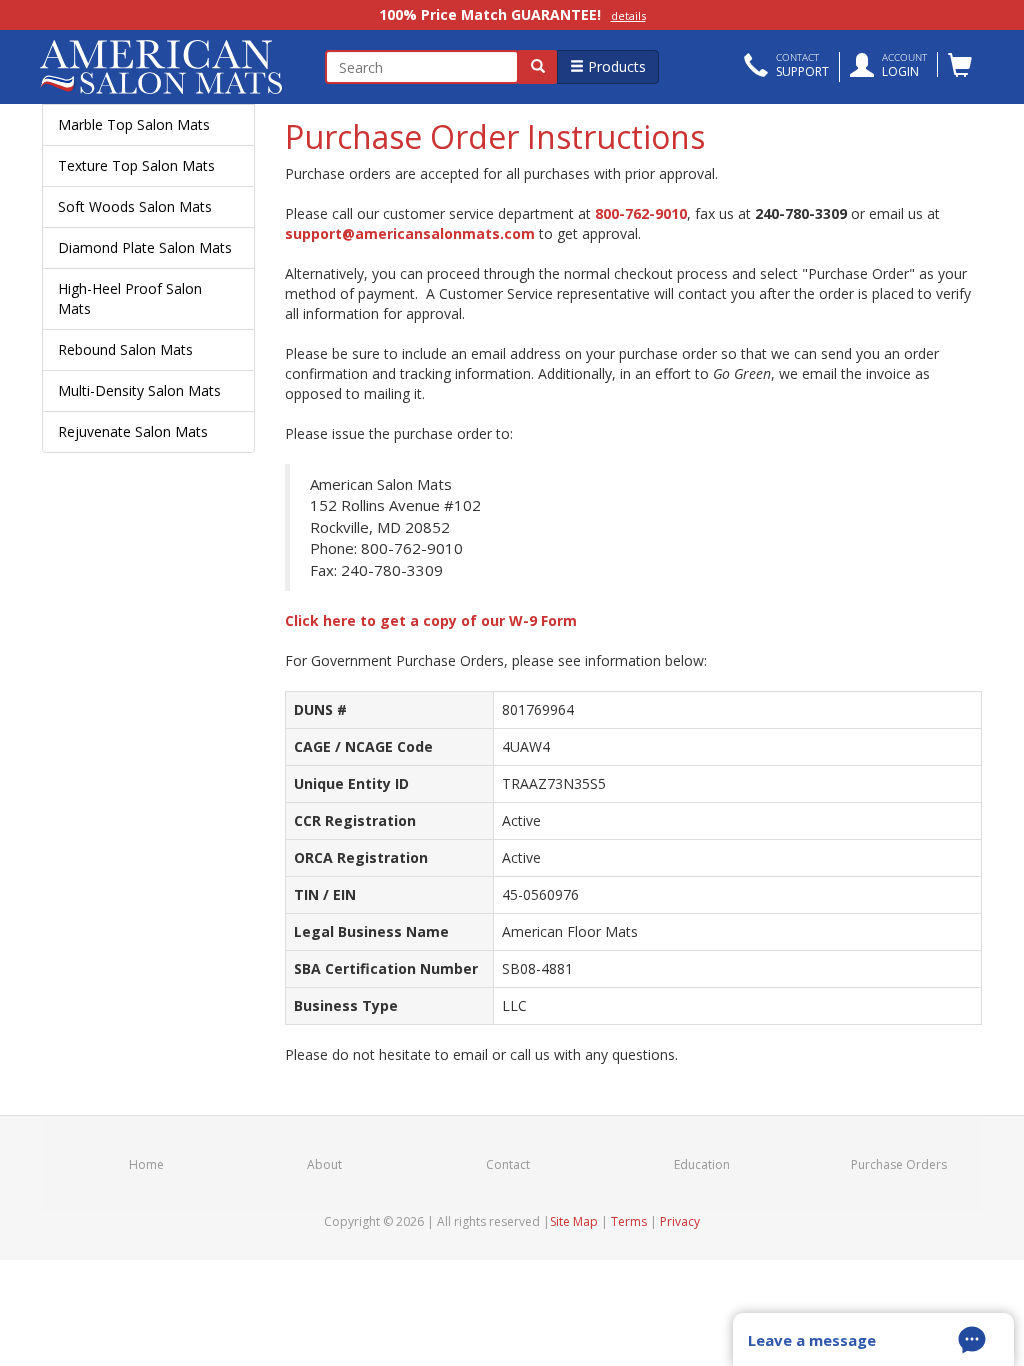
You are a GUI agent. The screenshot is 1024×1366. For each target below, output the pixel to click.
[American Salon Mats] (148, 67)
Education (702, 1164)
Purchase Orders (899, 1164)
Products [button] (615, 66)
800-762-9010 (641, 213)
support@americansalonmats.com (410, 233)
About (324, 1164)
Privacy (680, 1221)
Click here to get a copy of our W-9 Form (431, 620)
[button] (786, 67)
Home (146, 1164)
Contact (508, 1164)
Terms (629, 1221)
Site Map (574, 1221)
